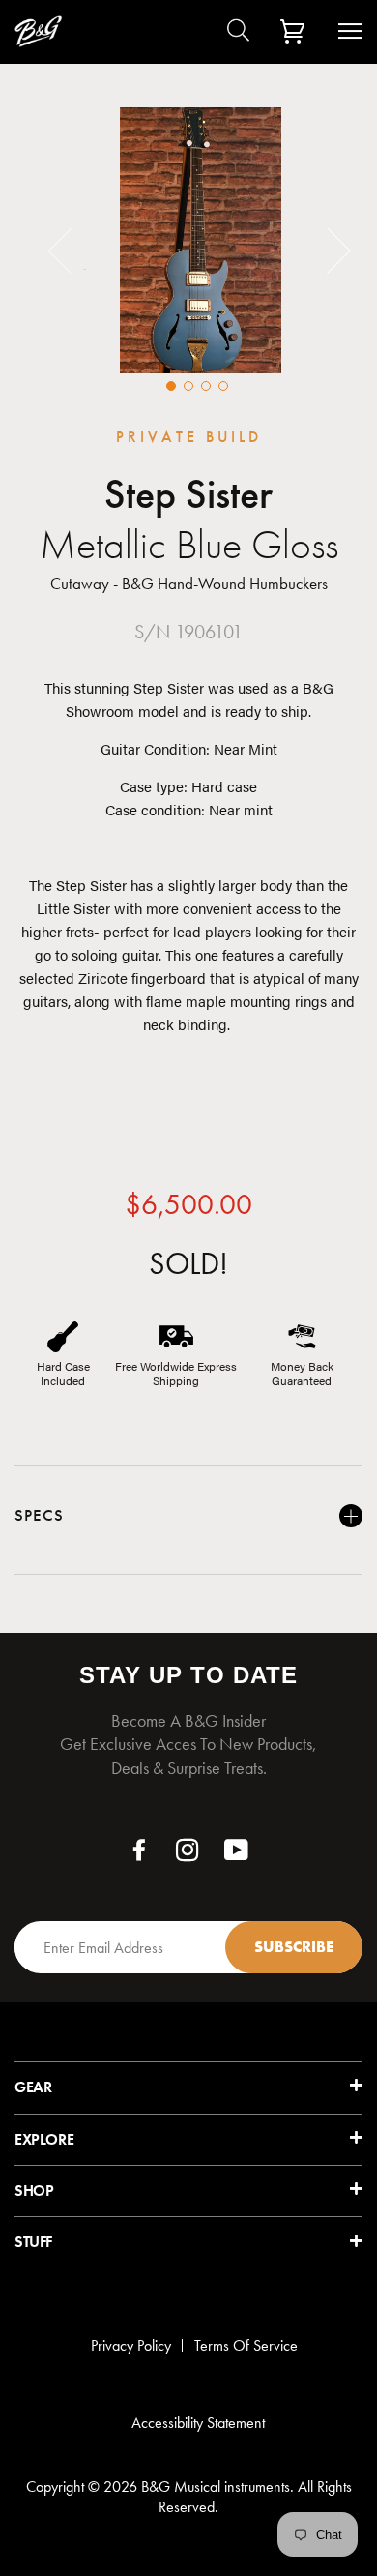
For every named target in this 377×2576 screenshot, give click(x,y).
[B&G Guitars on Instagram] (188, 1855)
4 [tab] (223, 386)
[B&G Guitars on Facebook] (140, 1855)
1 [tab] (171, 386)
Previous (72, 250)
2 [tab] (188, 386)
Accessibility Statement (198, 2423)
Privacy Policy (131, 2345)
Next (327, 250)
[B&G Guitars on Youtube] (237, 1855)
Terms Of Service (246, 2345)
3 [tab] (206, 386)
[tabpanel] (201, 240)
